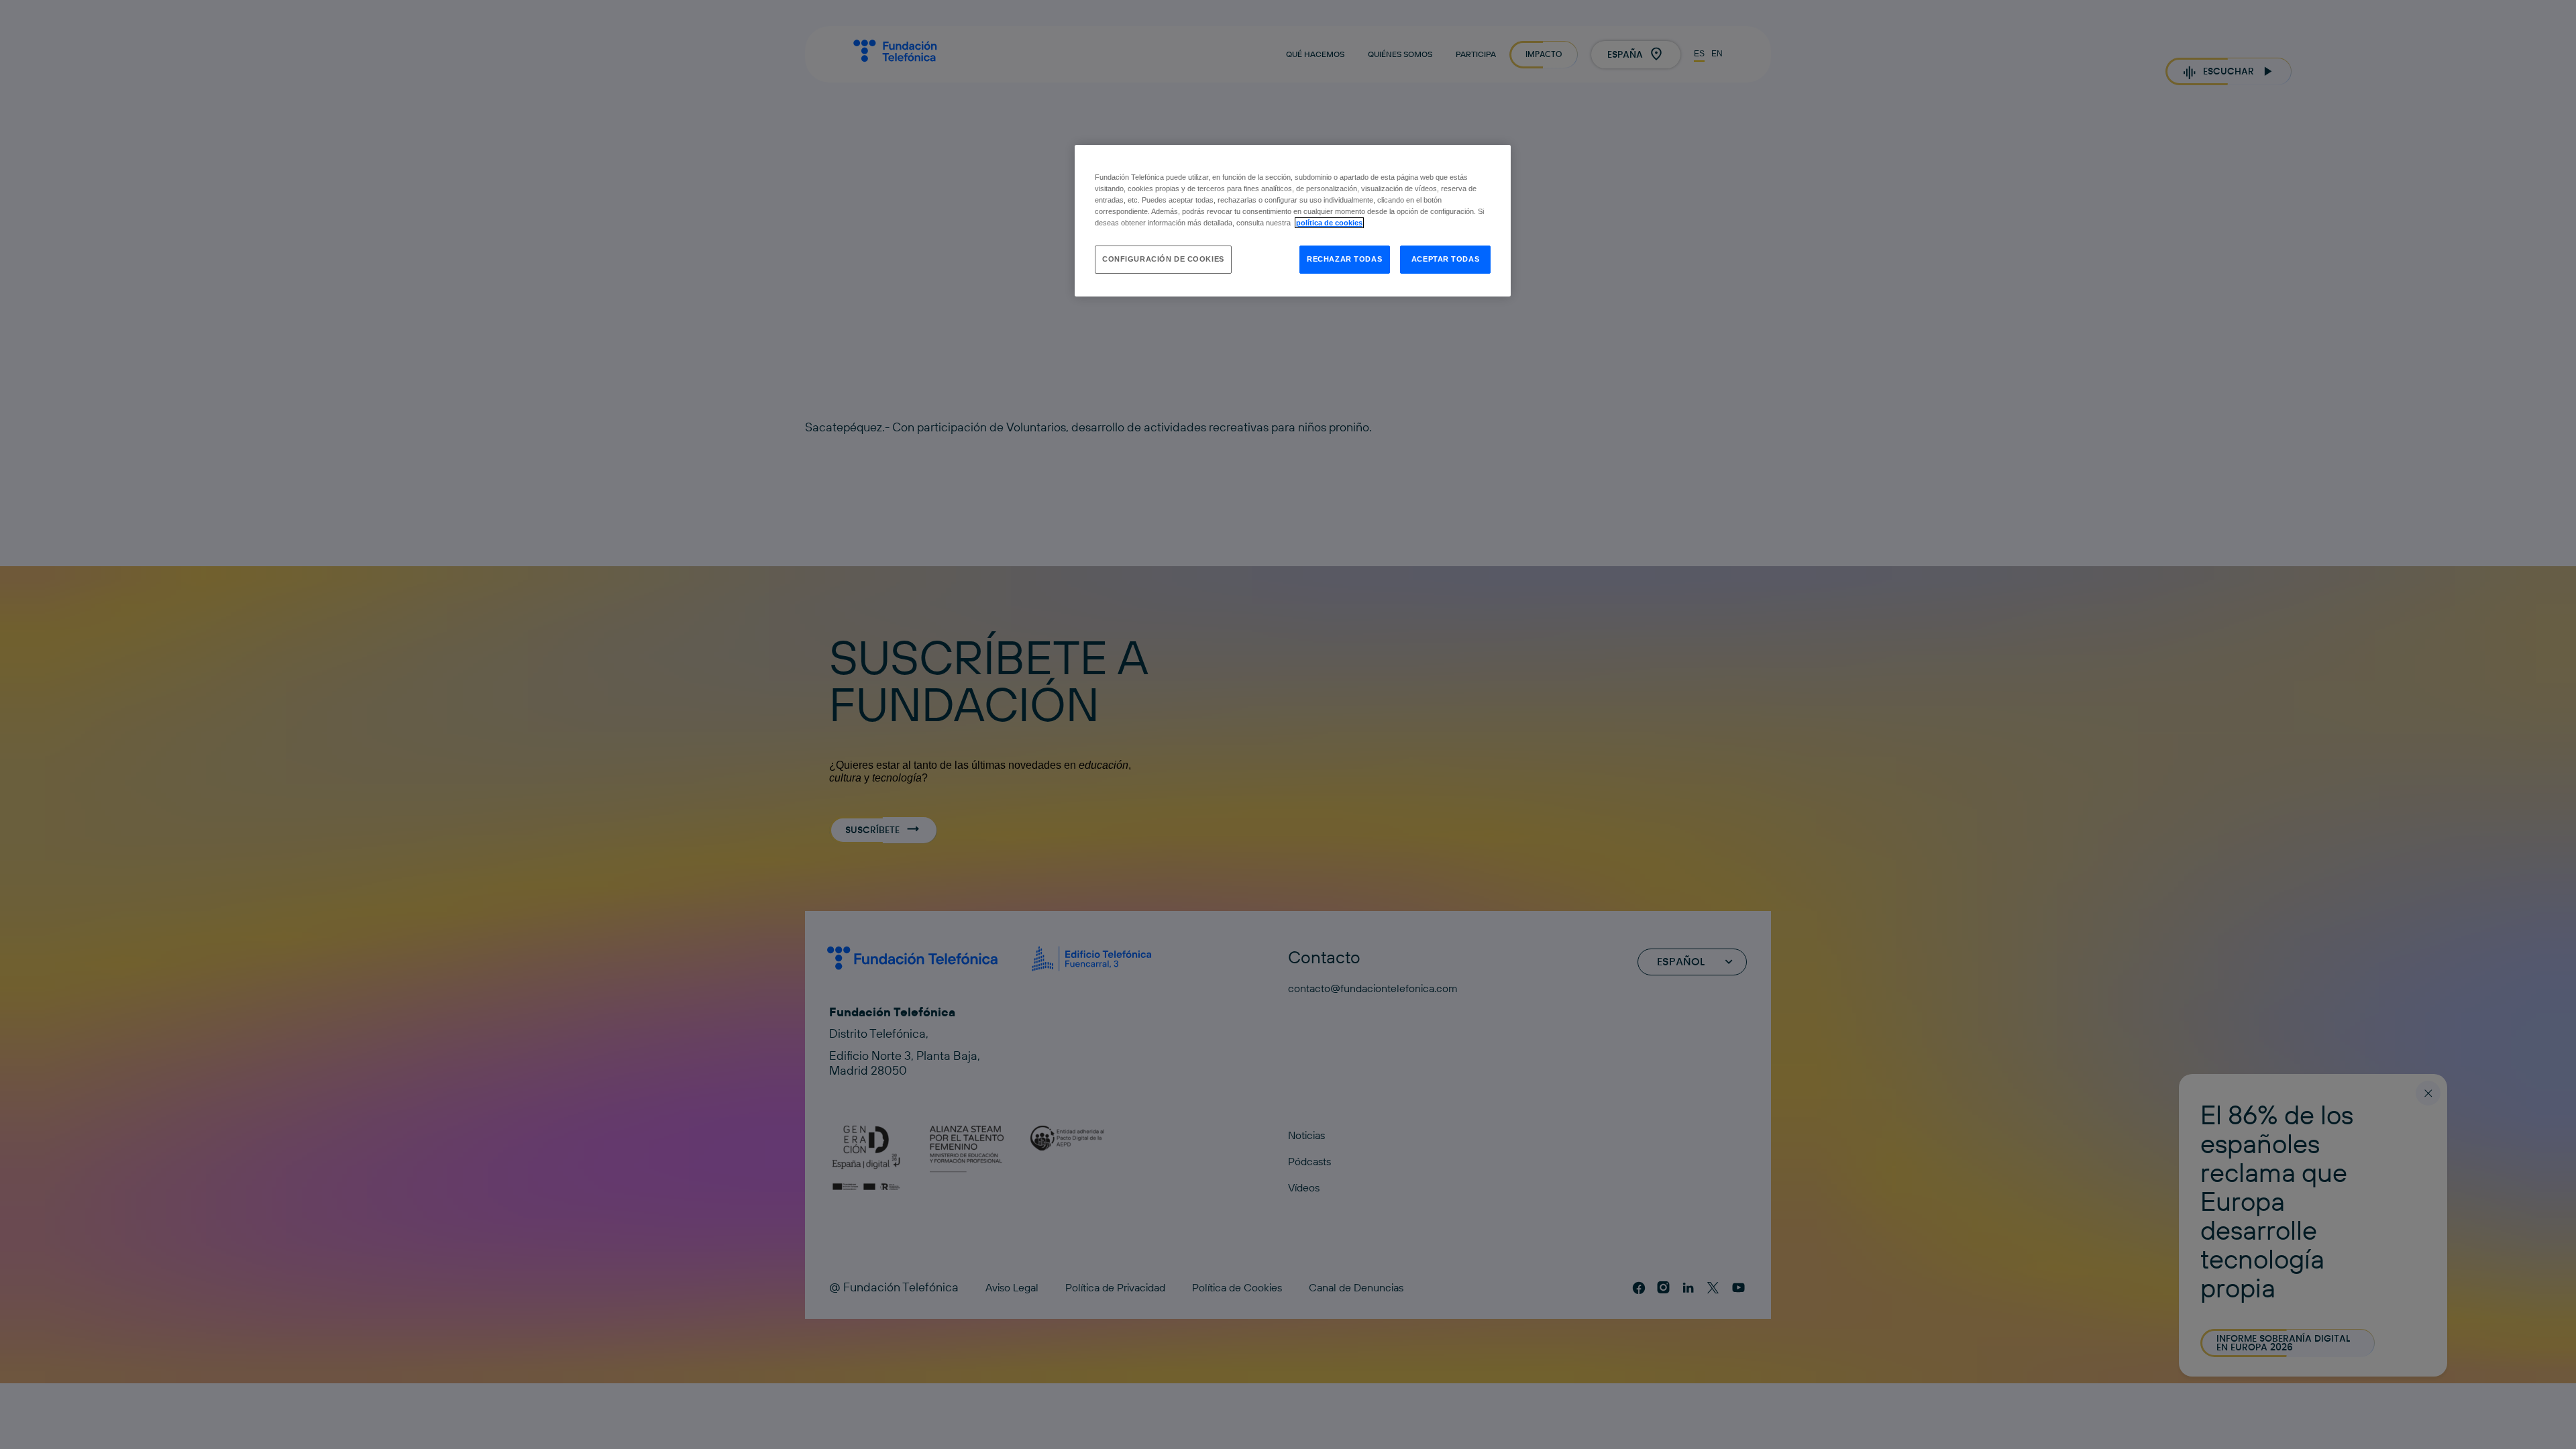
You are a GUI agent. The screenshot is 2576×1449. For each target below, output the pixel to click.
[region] (1293, 221)
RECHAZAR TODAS (1344, 259)
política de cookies (1329, 223)
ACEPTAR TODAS (1445, 259)
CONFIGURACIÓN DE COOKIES (1163, 259)
